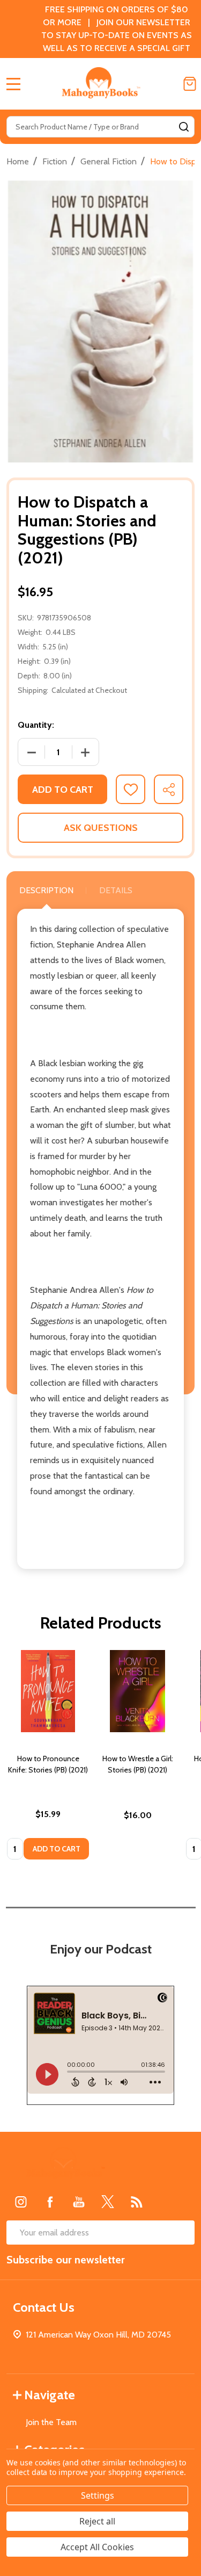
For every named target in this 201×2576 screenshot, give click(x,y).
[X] (108, 2202)
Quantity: (36, 725)
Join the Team (51, 2422)
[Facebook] (50, 2202)
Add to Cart (63, 790)
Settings (98, 2495)
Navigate (50, 2395)
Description (46, 890)
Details (116, 890)
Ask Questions (101, 828)
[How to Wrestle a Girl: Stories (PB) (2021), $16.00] (137, 1691)
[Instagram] (21, 2202)
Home (18, 161)
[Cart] (190, 84)
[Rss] (137, 2202)
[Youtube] (79, 2202)
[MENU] (13, 84)
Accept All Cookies (97, 2547)
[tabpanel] (48, 1758)
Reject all (97, 2521)
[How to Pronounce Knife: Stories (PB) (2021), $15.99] (48, 1691)
